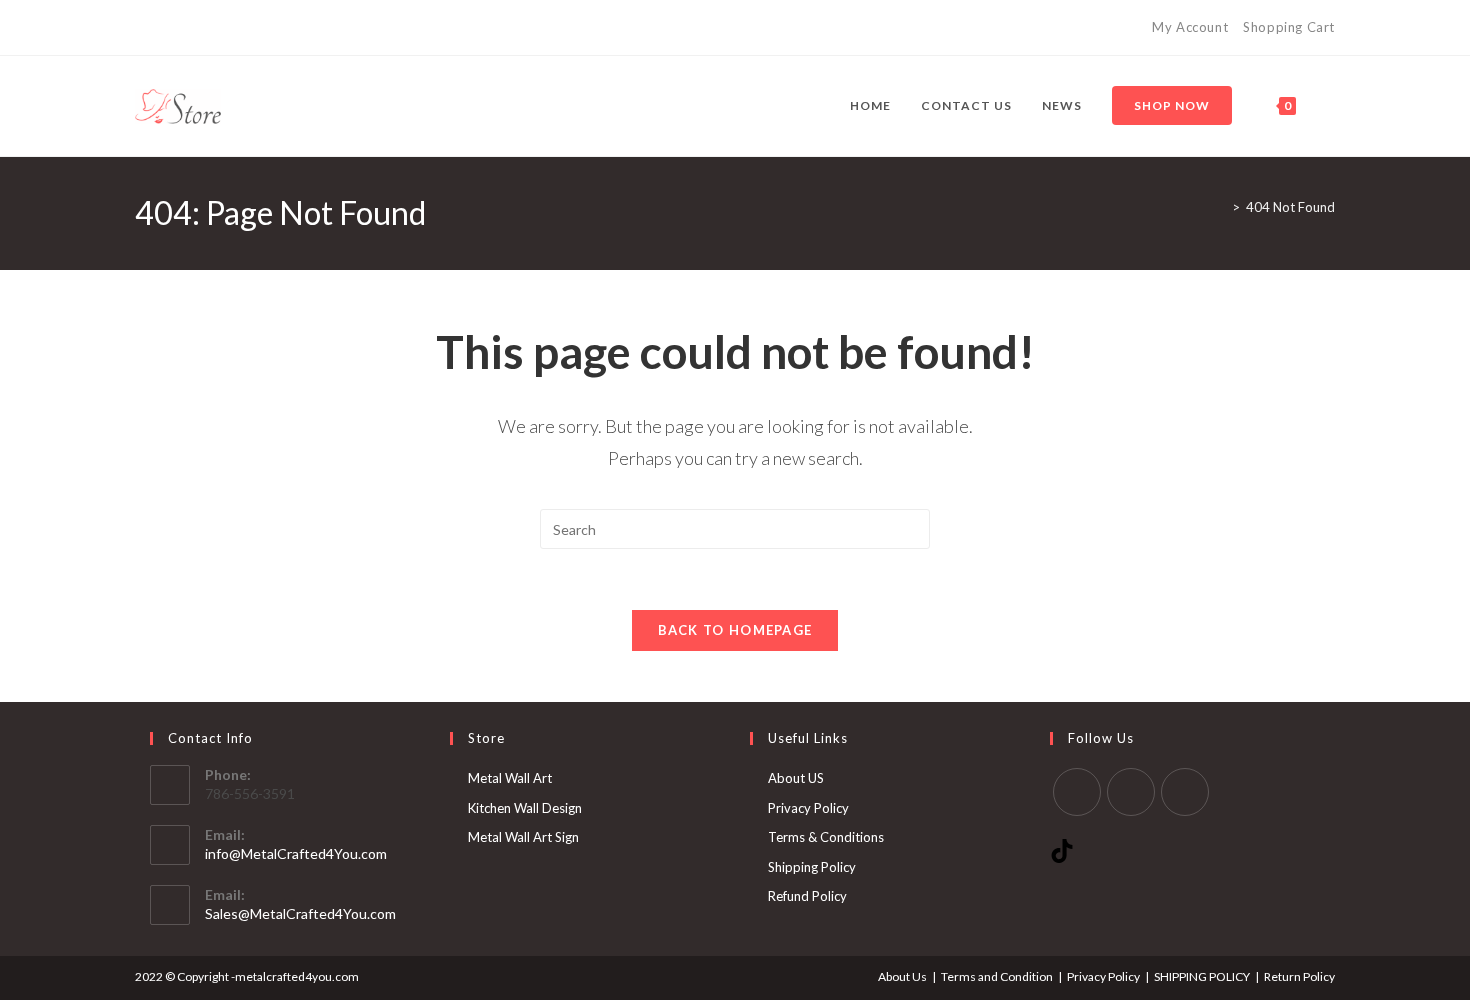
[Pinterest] (163, 28)
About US (796, 778)
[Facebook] (143, 28)
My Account (1190, 27)
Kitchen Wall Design (525, 808)
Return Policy (1299, 976)
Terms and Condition (997, 976)
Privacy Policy (808, 808)
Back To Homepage (735, 630)
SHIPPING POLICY (1202, 976)
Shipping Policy (812, 867)
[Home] (1221, 207)
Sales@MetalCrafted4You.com (300, 913)
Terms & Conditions (826, 837)
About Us (902, 976)
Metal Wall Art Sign (523, 837)
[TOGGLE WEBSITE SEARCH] (1330, 106)
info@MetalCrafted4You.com (296, 853)
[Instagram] (186, 28)
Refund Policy (807, 896)
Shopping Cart (1289, 27)
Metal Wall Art (510, 778)
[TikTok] (209, 28)
